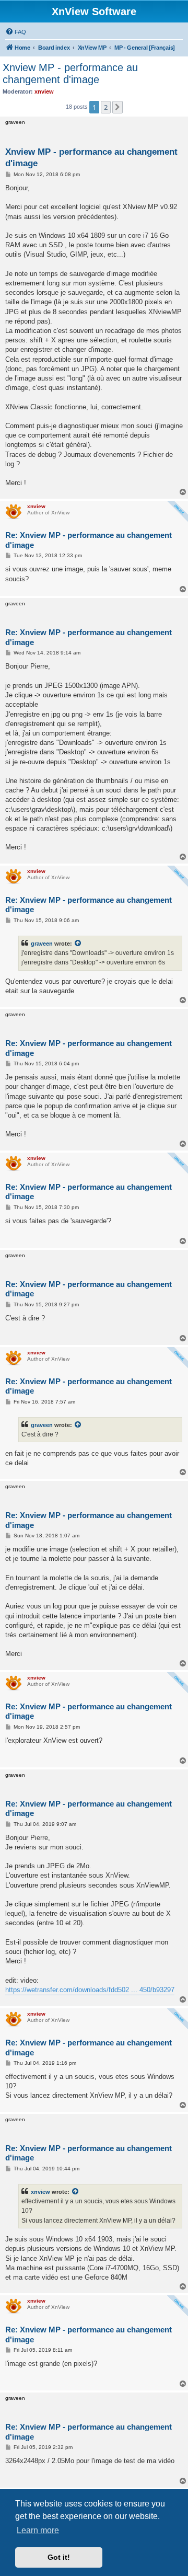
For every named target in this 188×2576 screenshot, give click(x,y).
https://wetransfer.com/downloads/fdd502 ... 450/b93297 (90, 1990)
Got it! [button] (59, 2557)
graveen (42, 944)
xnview (40, 2192)
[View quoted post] (78, 944)
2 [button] (106, 107)
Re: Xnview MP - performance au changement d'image (89, 540)
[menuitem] (16, 32)
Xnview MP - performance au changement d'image (70, 73)
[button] (118, 107)
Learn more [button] (38, 2530)
